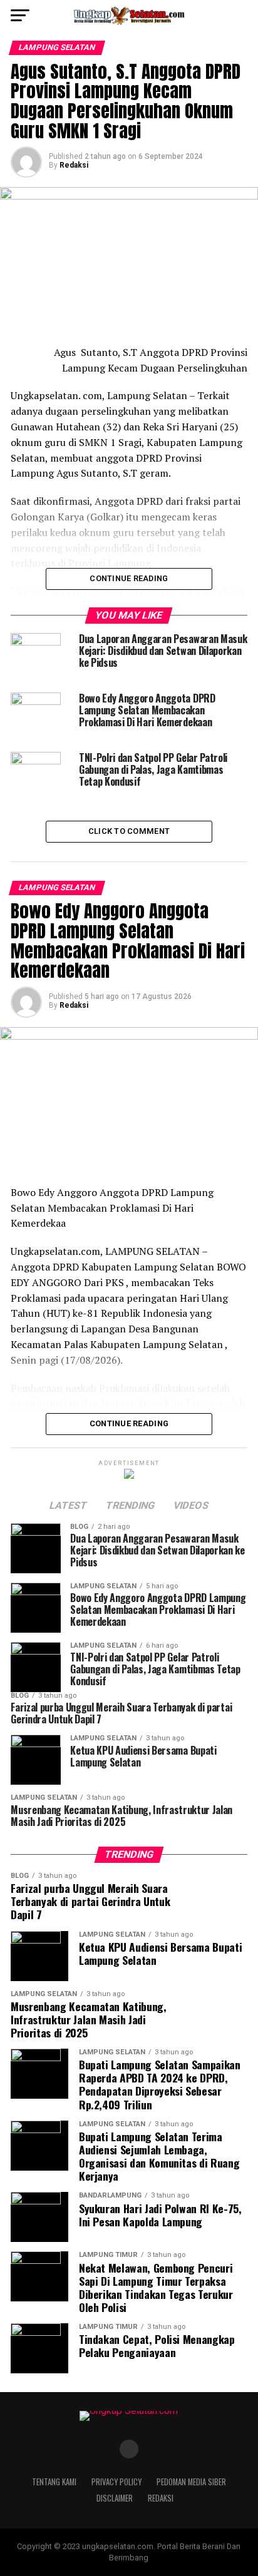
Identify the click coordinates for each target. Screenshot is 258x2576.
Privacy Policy (116, 2482)
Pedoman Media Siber (191, 2482)
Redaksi (74, 165)
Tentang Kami (54, 2482)
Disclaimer (115, 2498)
